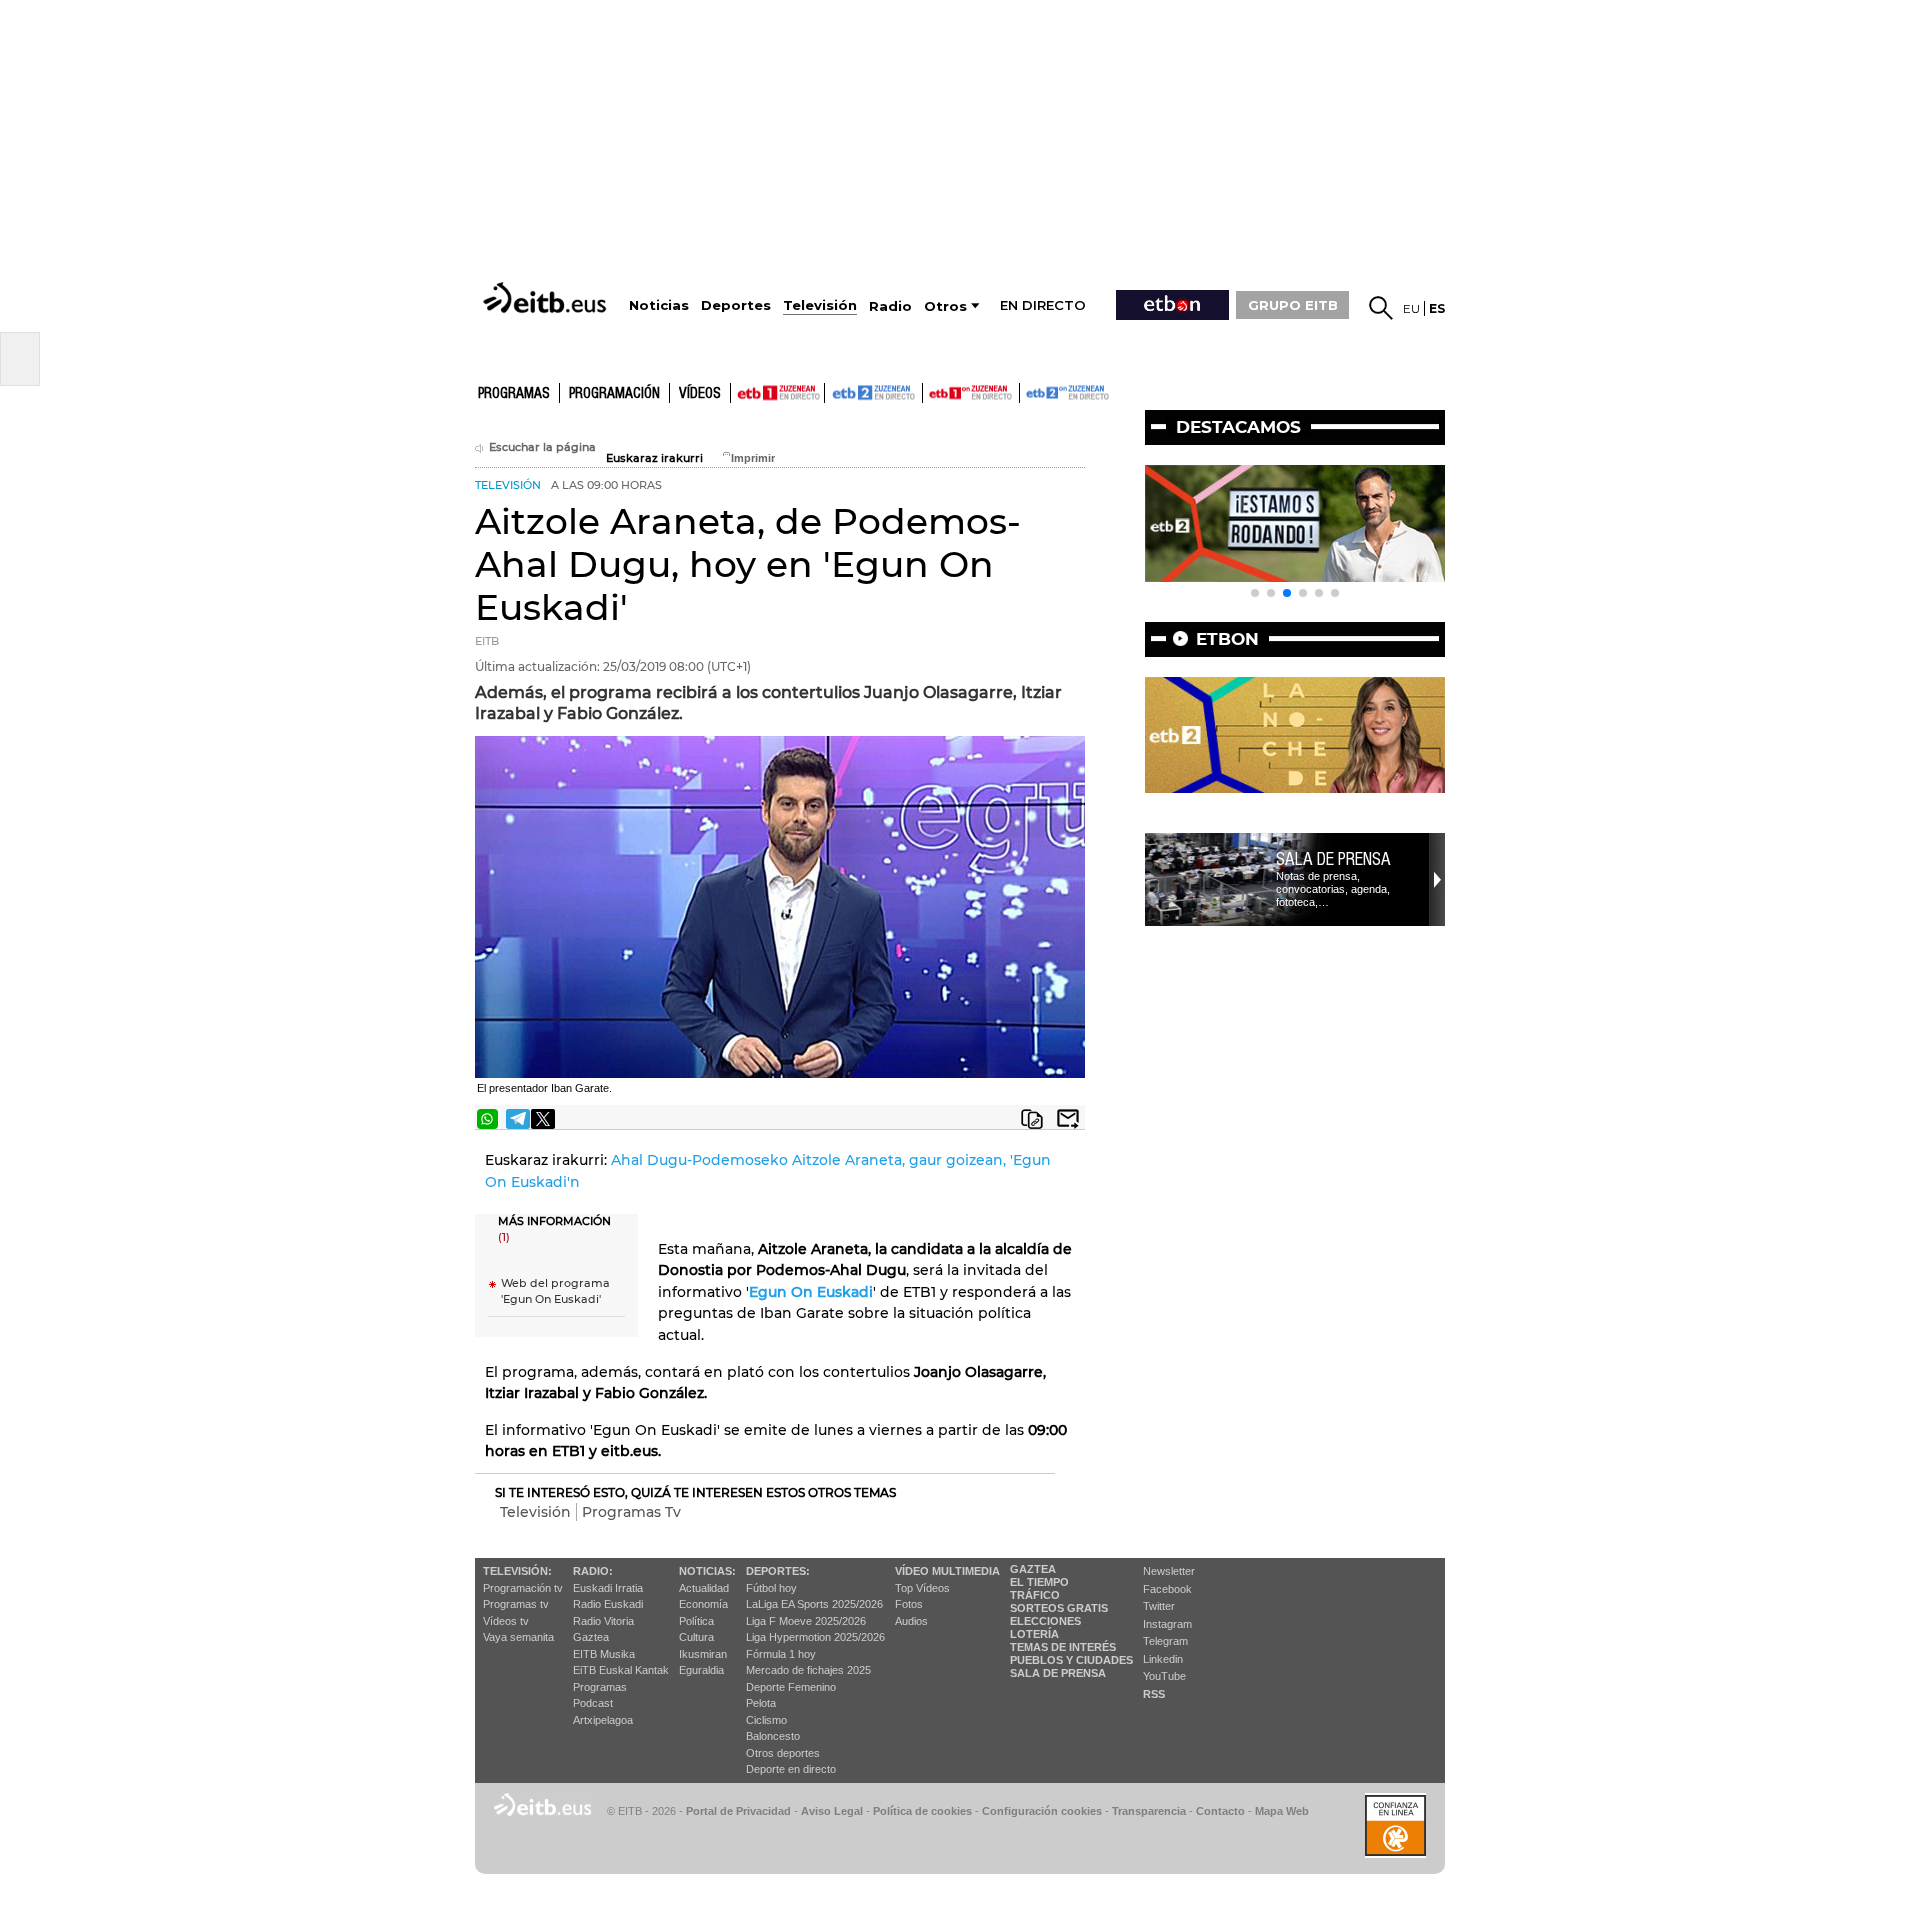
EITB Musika (604, 1654)
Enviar (1068, 1119)
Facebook (1167, 1589)
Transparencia (1149, 1811)
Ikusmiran (703, 1654)
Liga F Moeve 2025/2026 (806, 1621)
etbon (1227, 639)
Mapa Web (1282, 1811)
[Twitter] (543, 1119)
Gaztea (591, 1637)
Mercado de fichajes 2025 (808, 1670)
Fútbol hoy (771, 1588)
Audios (911, 1621)
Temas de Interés (1063, 1647)
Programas (514, 394)
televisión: (517, 1571)
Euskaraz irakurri (654, 458)
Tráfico (1035, 1595)
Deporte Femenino (791, 1687)
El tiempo (1039, 1582)
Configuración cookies (1042, 1811)
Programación (614, 394)
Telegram (1165, 1641)
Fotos (909, 1604)
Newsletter (1169, 1571)
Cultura (696, 1637)
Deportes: (778, 1571)
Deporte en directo (791, 1769)
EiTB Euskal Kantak (621, 1670)
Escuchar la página (542, 447)
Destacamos (1238, 427)
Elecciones (1045, 1621)
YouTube (1164, 1676)
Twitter (1159, 1606)
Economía (703, 1604)
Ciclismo (766, 1720)
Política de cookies (922, 1811)
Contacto (1220, 1811)
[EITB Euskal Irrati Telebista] (547, 297)
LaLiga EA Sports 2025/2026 (814, 1604)
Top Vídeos (922, 1588)
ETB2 (874, 393)
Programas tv (516, 1604)
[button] (1255, 593)
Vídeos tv (506, 1621)
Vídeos (700, 394)
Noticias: (707, 1571)
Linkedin (1163, 1659)
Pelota (761, 1703)
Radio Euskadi (608, 1604)
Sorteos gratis (1059, 1608)
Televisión (535, 1512)
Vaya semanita (518, 1637)
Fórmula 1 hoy (781, 1654)
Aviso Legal (832, 1811)
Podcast (593, 1703)
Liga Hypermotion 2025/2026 (815, 1637)
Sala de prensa (1333, 859)
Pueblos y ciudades (1071, 1660)
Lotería (1034, 1634)
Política (696, 1621)
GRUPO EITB (1293, 305)
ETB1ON (932, 391)
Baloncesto (773, 1736)
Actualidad (704, 1588)
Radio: (593, 1571)
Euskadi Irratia (608, 1588)
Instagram (1167, 1624)
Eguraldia (701, 1670)
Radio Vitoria (603, 1621)
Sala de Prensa (1058, 1673)
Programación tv (523, 1588)
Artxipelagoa (603, 1720)
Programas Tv (631, 1512)
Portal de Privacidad (738, 1811)
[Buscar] (1381, 308)
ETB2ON (1029, 391)
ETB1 (777, 393)
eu (1411, 308)
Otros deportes (783, 1753)
